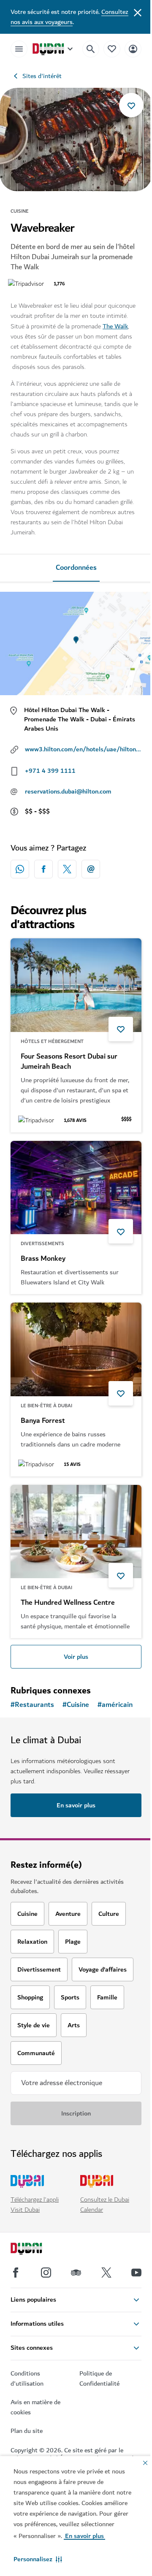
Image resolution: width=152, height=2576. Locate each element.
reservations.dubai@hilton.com (68, 791)
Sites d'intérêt (42, 76)
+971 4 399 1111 (50, 771)
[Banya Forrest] (76, 1349)
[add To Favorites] (131, 105)
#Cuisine (76, 1705)
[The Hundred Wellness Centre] (76, 1532)
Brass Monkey (43, 1259)
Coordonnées (76, 568)
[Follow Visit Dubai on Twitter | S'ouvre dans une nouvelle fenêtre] (106, 2273)
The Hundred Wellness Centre (68, 1603)
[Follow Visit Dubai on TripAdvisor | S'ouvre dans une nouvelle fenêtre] (76, 2273)
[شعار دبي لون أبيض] (36, 2250)
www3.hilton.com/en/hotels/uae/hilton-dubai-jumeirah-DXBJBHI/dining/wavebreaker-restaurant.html (83, 749)
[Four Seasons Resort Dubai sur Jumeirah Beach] (76, 985)
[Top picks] (112, 49)
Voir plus (76, 1657)
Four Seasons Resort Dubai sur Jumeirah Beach (69, 1062)
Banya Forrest (43, 1421)
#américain (115, 1705)
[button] (38, 2559)
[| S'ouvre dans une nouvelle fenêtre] (46, 2273)
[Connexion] (133, 49)
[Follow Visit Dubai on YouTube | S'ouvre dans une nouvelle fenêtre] (136, 2273)
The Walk (115, 326)
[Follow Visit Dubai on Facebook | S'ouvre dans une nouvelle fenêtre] (16, 2273)
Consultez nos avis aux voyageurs (69, 17)
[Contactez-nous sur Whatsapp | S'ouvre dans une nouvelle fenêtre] (20, 869)
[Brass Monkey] (76, 1188)
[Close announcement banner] (138, 12)
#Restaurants (32, 1705)
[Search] (91, 49)
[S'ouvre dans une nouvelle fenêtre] (43, 869)
